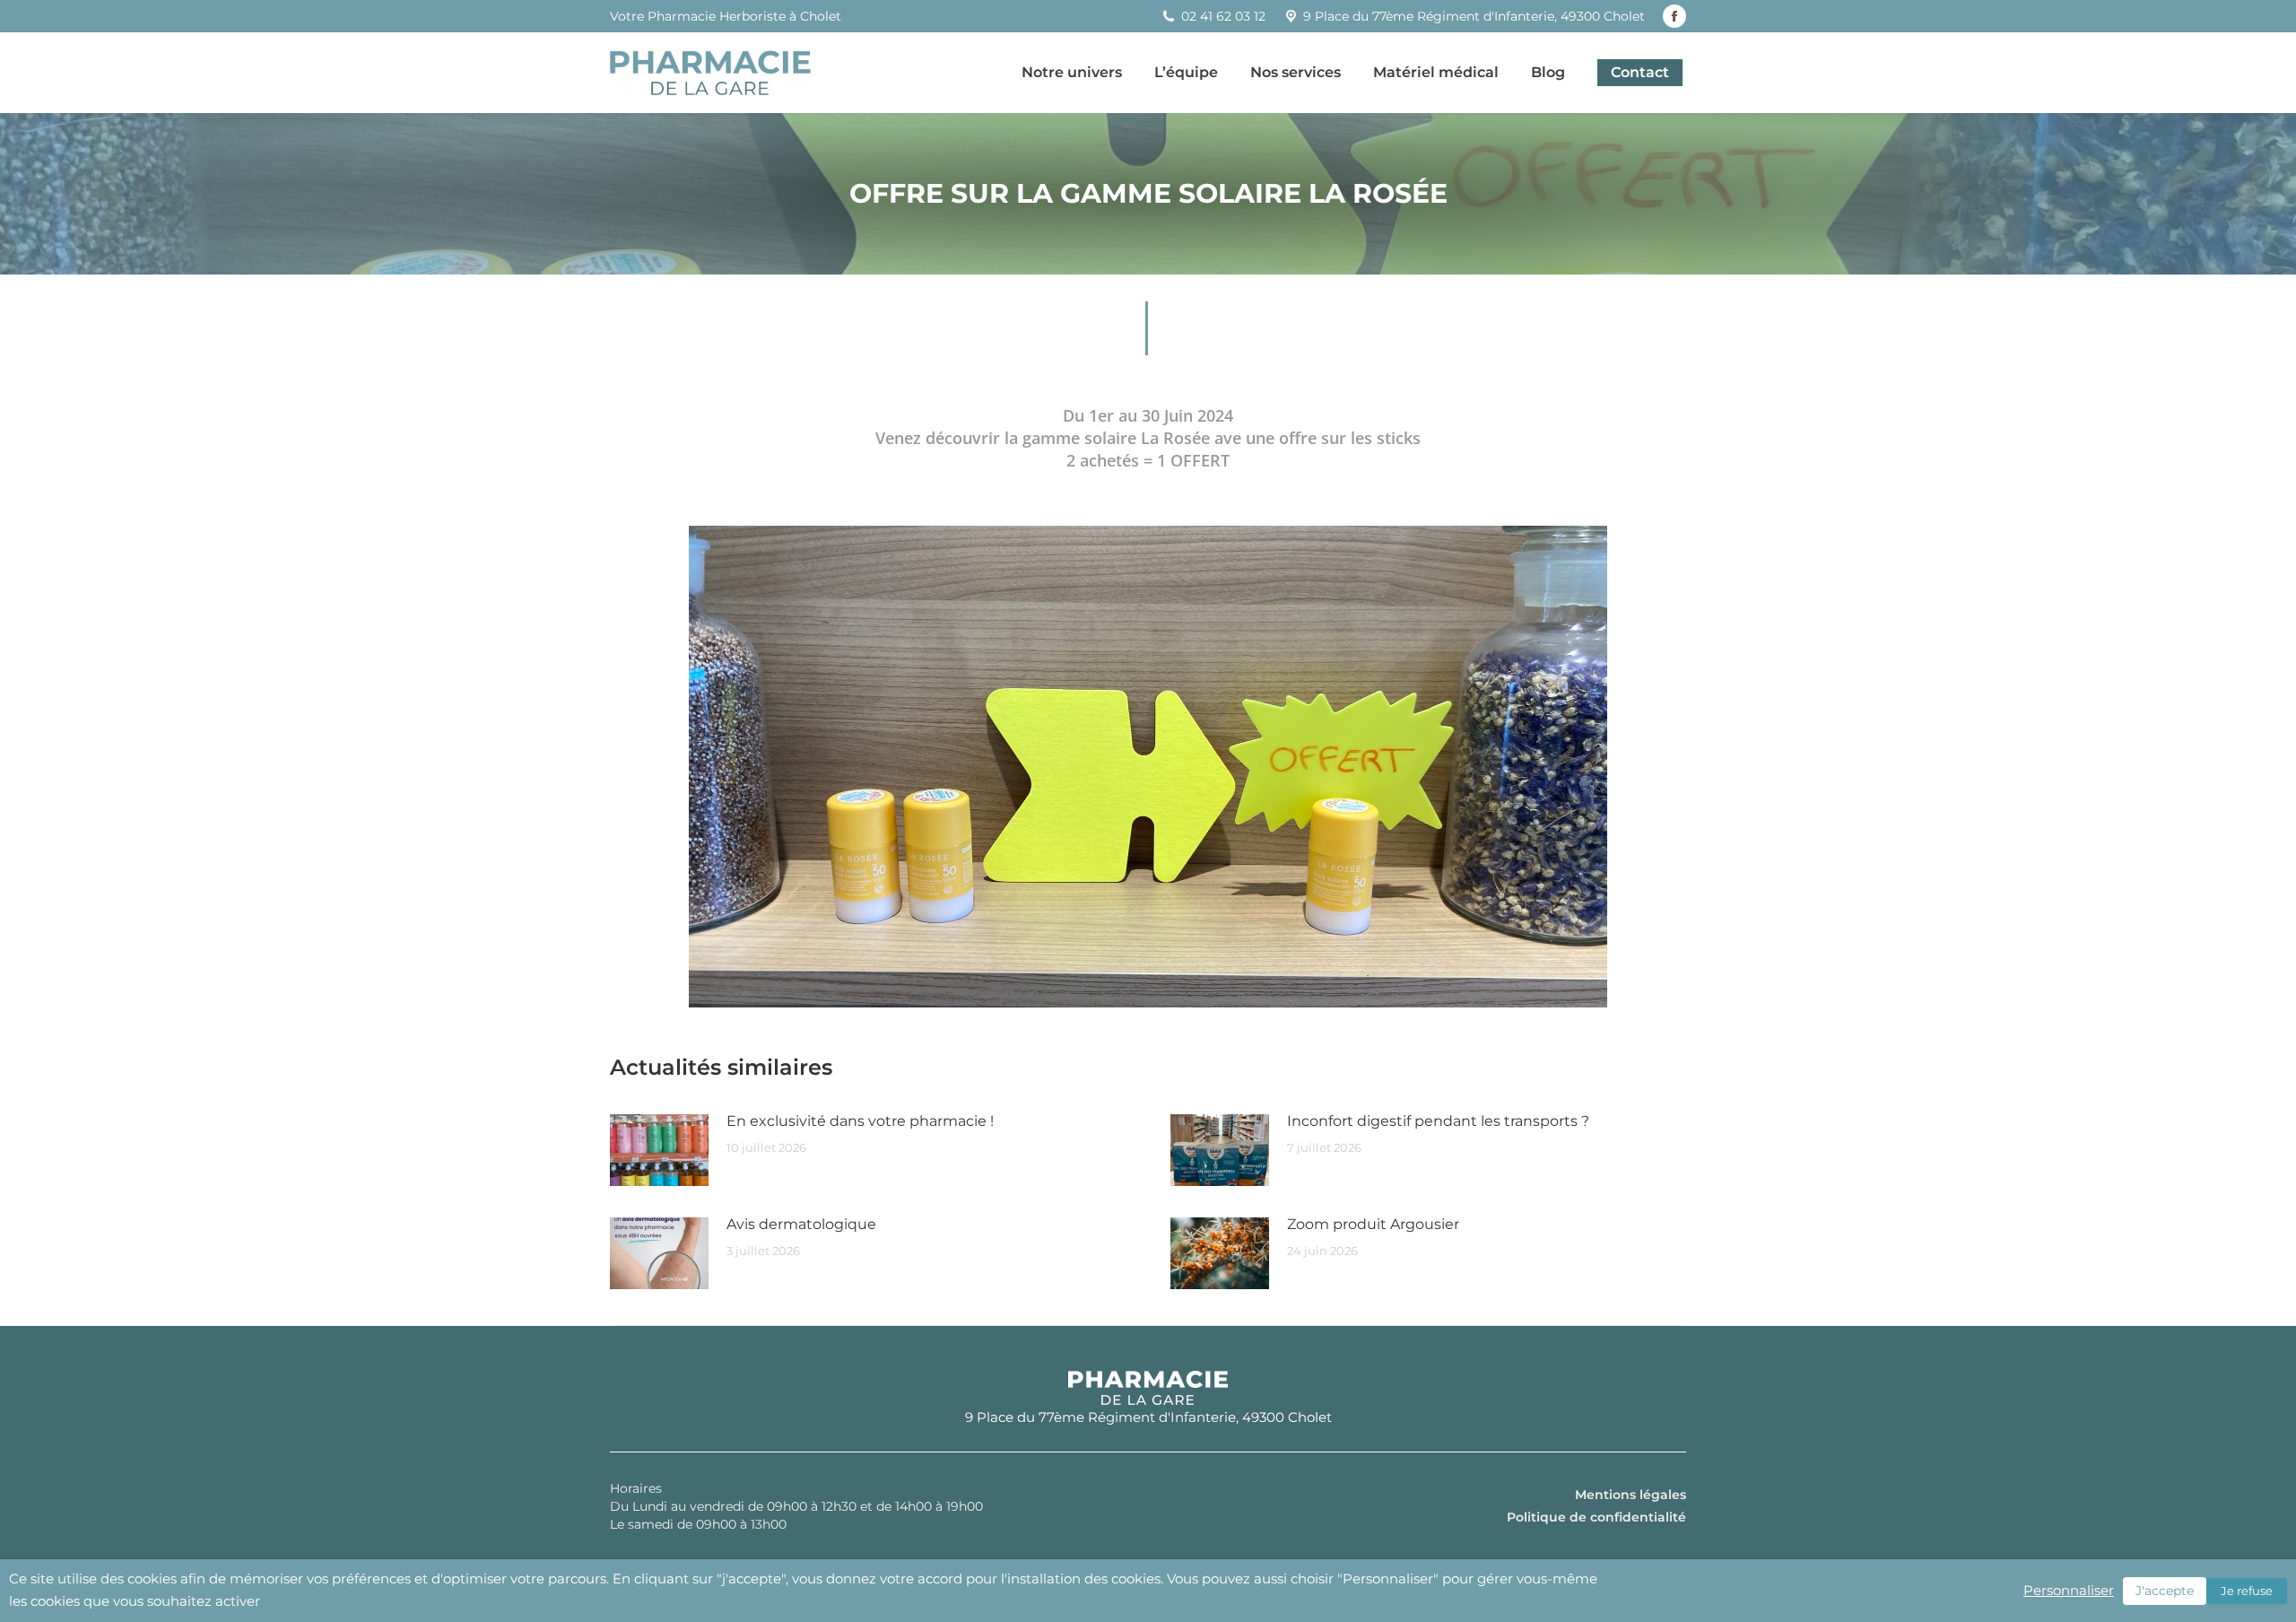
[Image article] (659, 1150)
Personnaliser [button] (2069, 1591)
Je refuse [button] (2247, 1591)
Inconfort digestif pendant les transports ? (1438, 1121)
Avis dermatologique (801, 1224)
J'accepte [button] (2165, 1591)
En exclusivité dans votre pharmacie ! (860, 1121)
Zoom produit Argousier (1373, 1224)
